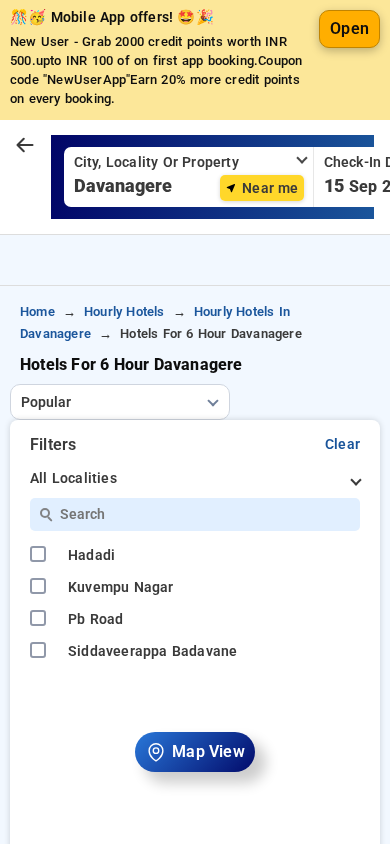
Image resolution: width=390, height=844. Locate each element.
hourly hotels (124, 311)
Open (349, 28)
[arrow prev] (25, 146)
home (37, 311)
